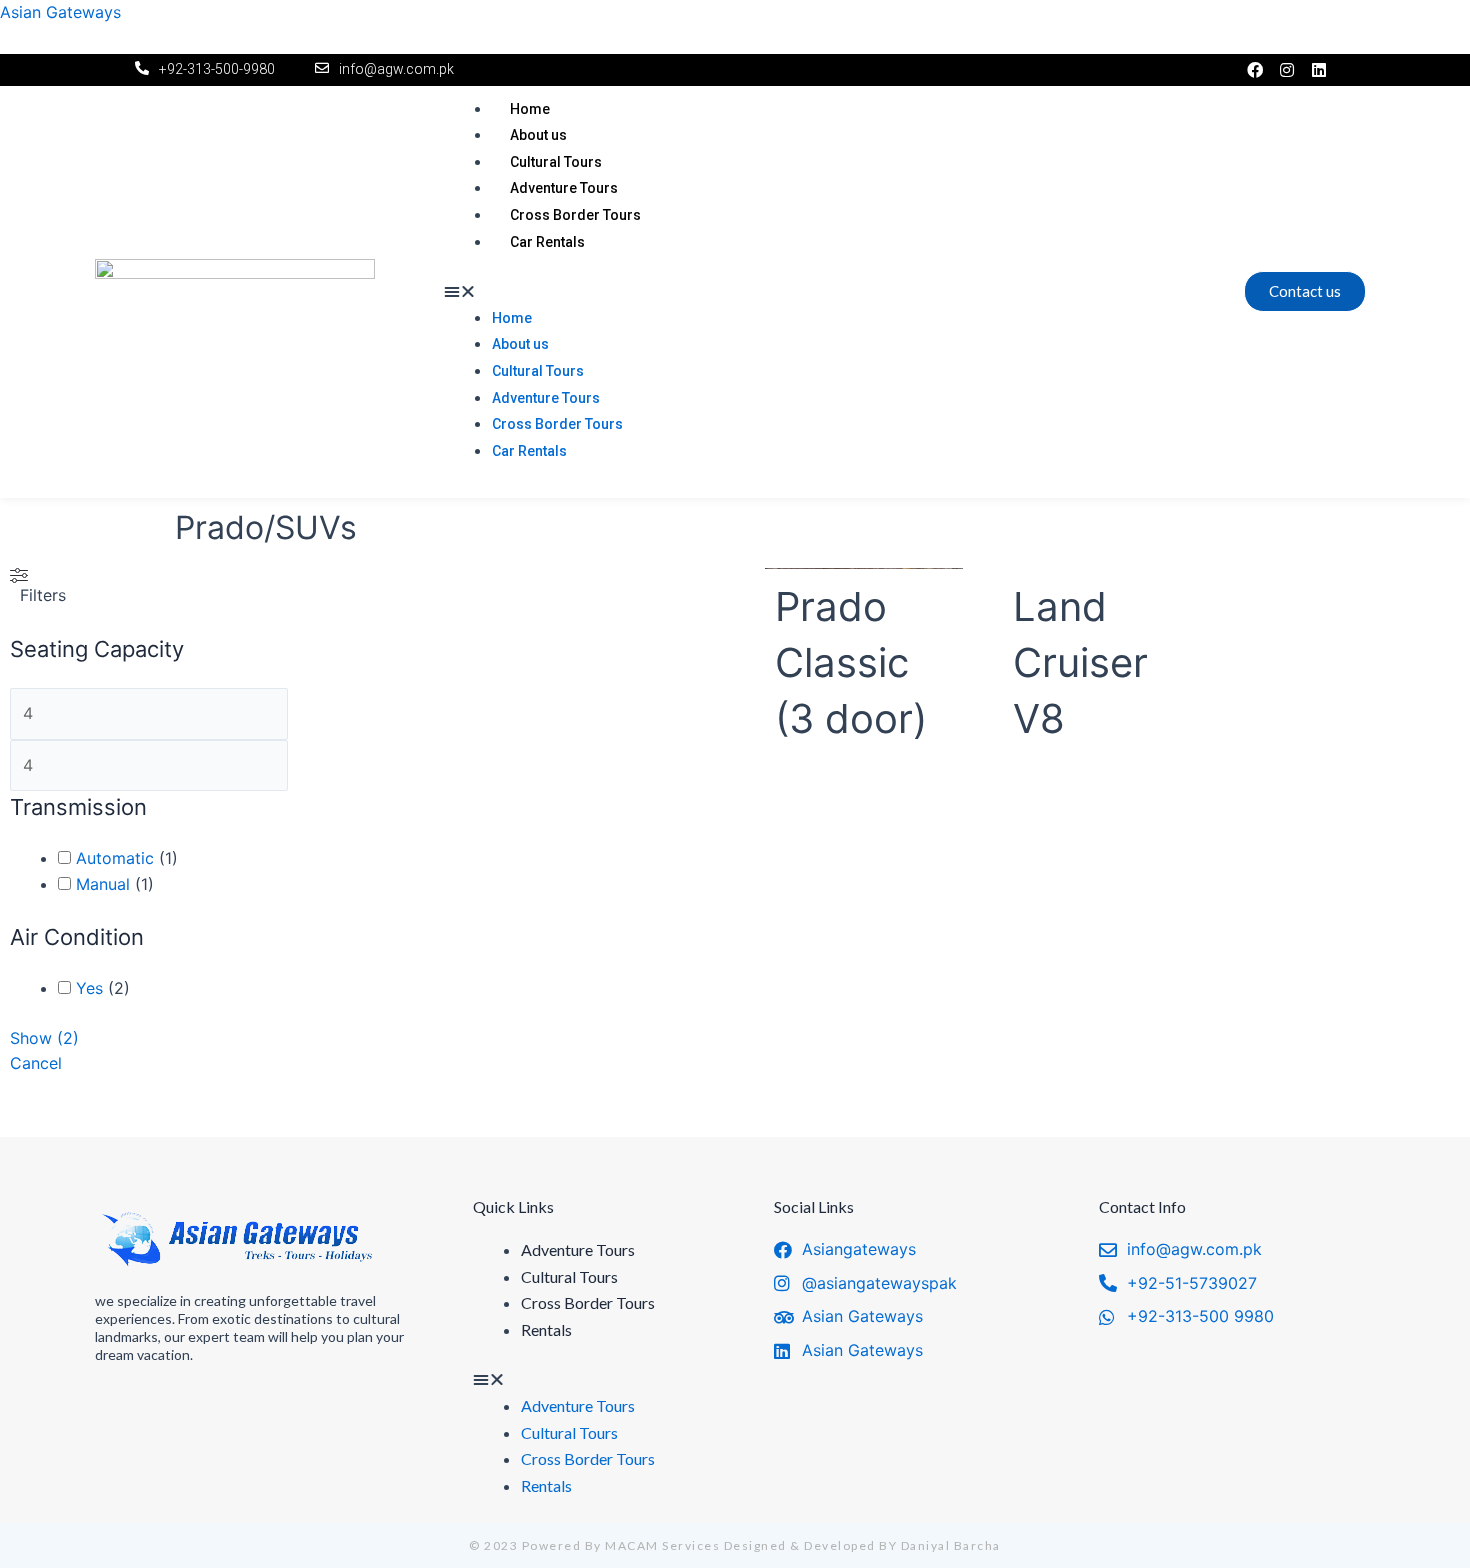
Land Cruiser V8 (1080, 662)
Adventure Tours (564, 188)
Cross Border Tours (575, 215)
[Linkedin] (1319, 70)
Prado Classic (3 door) (851, 662)
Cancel (36, 1063)
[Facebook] (1255, 70)
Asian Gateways (60, 12)
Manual (103, 884)
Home (530, 109)
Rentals (546, 1329)
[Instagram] (1287, 70)
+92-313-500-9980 (217, 69)
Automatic (115, 858)
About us (538, 135)
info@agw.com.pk (396, 69)
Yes (89, 988)
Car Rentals (547, 242)
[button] (819, 292)
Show (44, 1038)
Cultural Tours (556, 162)
